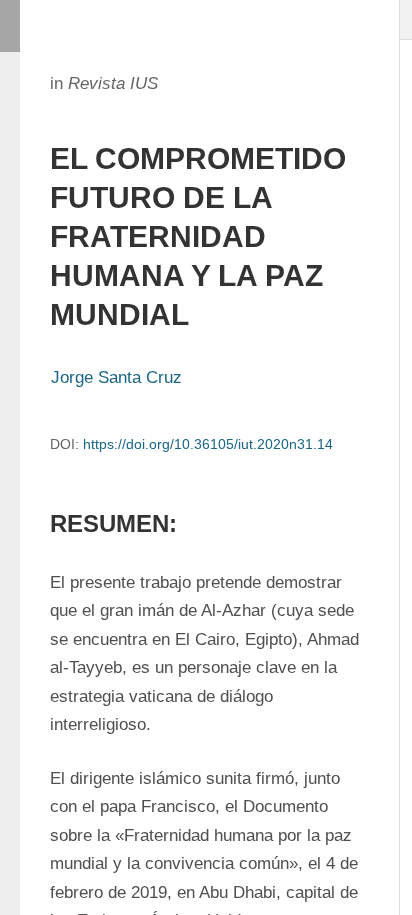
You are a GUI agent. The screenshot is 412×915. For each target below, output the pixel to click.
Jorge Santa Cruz (116, 377)
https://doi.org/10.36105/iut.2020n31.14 (208, 444)
